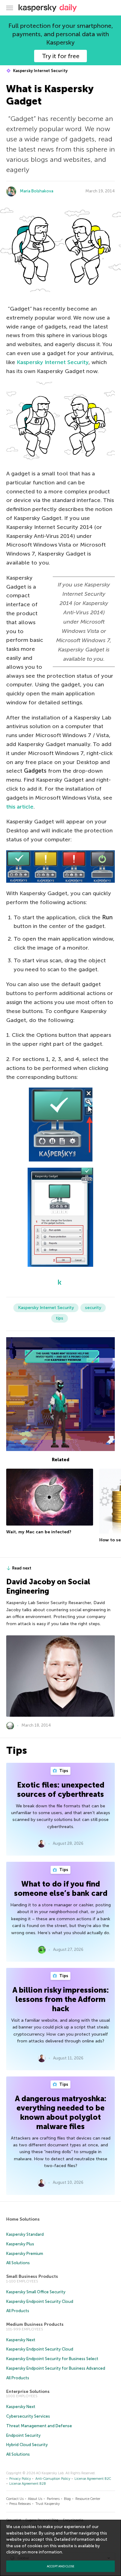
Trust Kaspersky (48, 2504)
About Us (35, 2499)
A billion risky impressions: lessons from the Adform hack (61, 1999)
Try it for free (61, 56)
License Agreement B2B (28, 2484)
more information (45, 2552)
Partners (53, 2499)
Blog (67, 2499)
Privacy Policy (20, 2479)
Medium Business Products (35, 2324)
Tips (63, 1771)
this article (20, 807)
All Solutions (18, 2263)
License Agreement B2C (93, 2479)
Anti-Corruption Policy (53, 2479)
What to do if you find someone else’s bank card (61, 1889)
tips (60, 1318)
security (93, 1308)
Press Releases (20, 2504)
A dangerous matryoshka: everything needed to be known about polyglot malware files (61, 2112)
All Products (18, 2311)
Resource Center (88, 2499)
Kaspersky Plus (20, 2244)
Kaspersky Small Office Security (36, 2292)
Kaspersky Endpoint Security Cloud (40, 2301)
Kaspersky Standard (25, 2234)
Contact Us (15, 2499)
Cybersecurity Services (28, 2416)
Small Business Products (32, 2276)
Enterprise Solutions (28, 2391)
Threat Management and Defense (39, 2426)
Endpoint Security (23, 2435)
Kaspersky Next (21, 2340)
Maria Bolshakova (37, 191)
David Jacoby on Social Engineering (48, 1586)
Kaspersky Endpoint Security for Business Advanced (56, 2368)
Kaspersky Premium (25, 2254)
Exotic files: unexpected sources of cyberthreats (61, 1790)
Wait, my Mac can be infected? (39, 1532)
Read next (22, 1568)
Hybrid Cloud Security (27, 2445)
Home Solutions (23, 2219)
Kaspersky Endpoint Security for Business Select (52, 2359)
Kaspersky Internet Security (40, 71)
